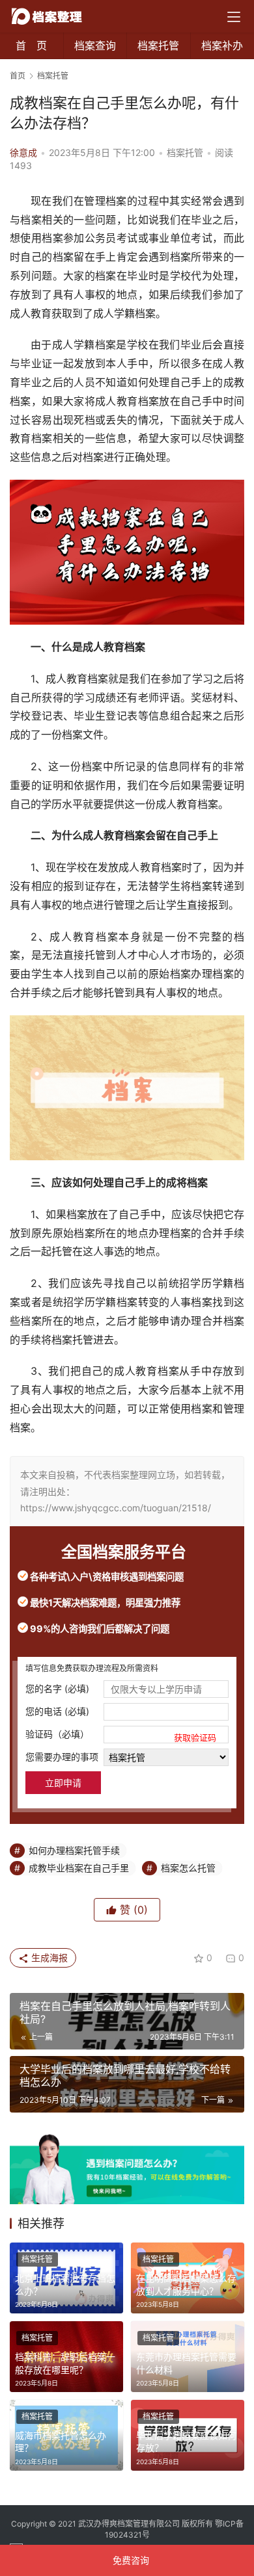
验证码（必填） (121, 1735)
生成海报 (48, 1958)
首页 (18, 76)
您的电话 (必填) (57, 1711)
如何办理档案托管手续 (74, 1850)
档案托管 (158, 46)
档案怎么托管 (188, 1868)
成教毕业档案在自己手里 (79, 1868)
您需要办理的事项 (62, 1757)
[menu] (234, 17)
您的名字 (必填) (57, 1688)
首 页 (31, 46)
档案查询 (95, 46)
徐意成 (23, 152)
